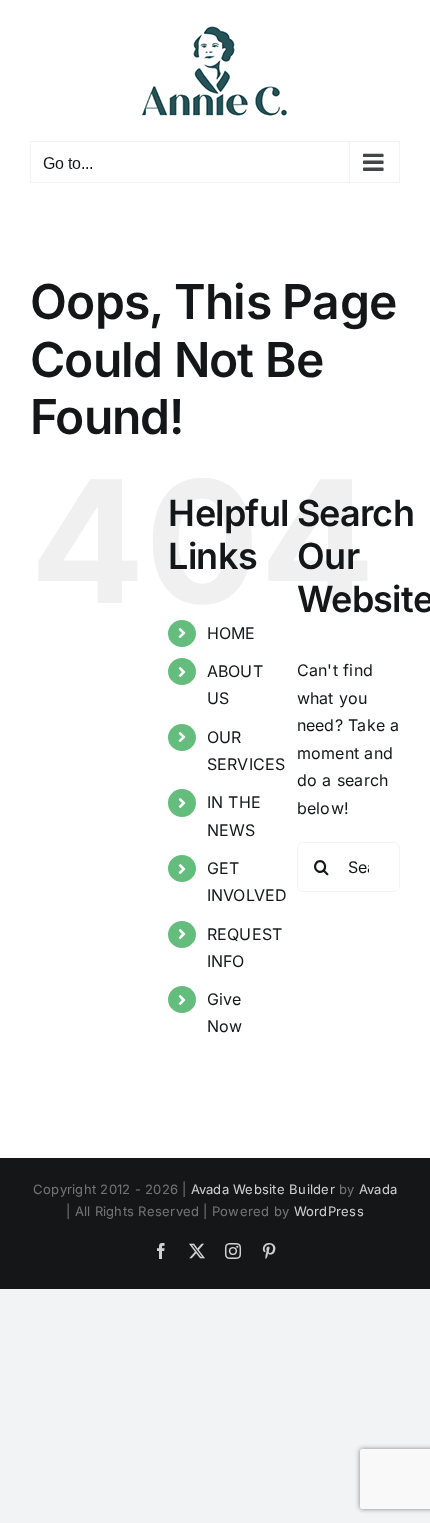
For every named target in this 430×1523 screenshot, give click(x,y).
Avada (378, 1189)
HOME (231, 633)
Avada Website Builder (263, 1189)
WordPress (329, 1211)
